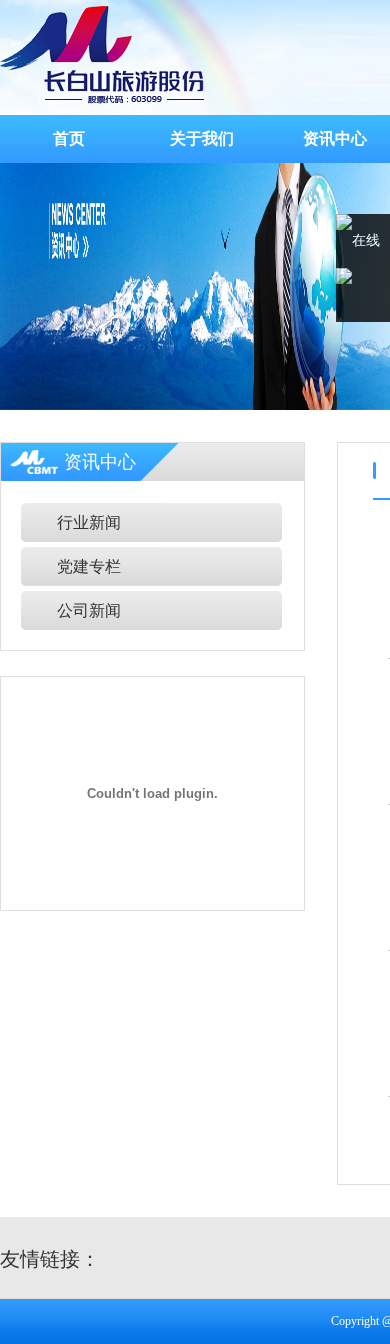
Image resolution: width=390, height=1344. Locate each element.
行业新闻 (89, 522)
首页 (69, 138)
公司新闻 (89, 610)
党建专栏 (89, 566)
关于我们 (202, 138)
